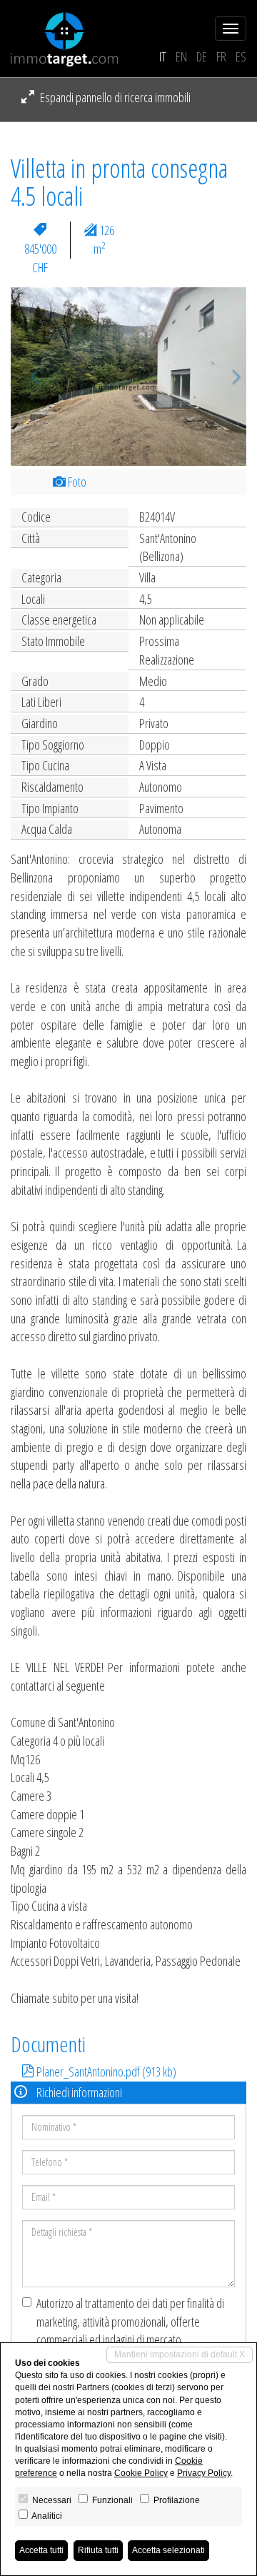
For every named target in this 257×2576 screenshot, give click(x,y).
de (202, 56)
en (181, 56)
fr (221, 56)
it (163, 56)
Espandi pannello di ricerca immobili (114, 97)
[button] (29, 377)
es (241, 56)
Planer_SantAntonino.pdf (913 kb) (105, 2072)
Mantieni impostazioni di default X (180, 2354)
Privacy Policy (204, 2473)
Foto (76, 482)
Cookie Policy (141, 2473)
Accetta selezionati (168, 2550)
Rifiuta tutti (98, 2550)
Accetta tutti (41, 2550)
